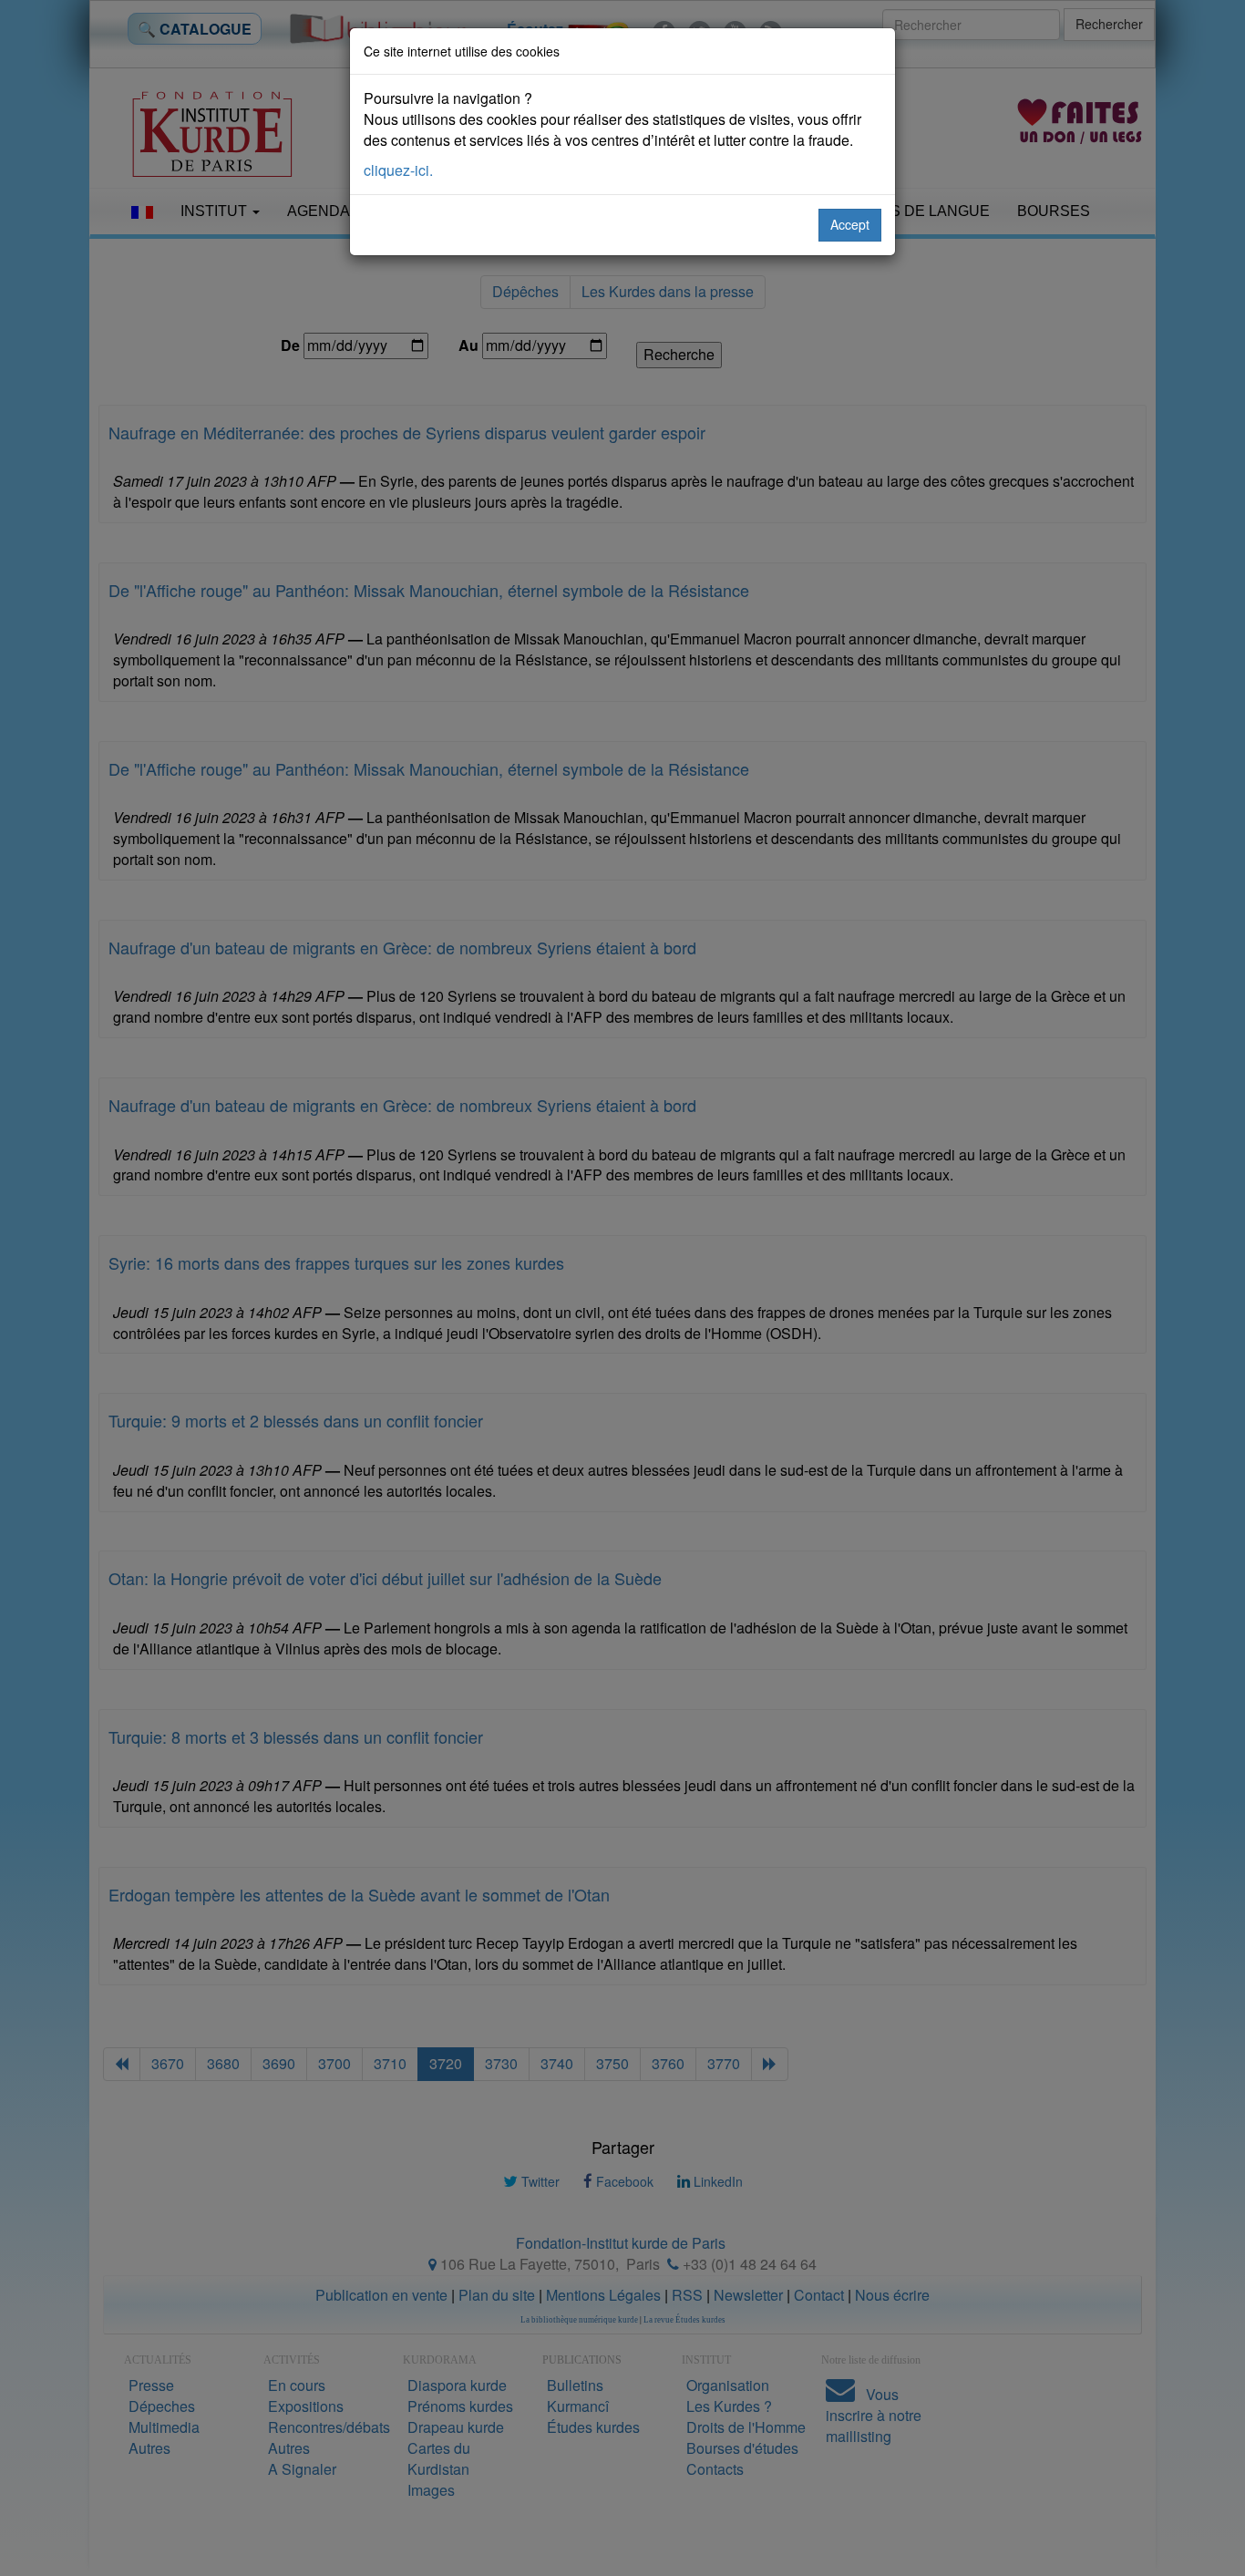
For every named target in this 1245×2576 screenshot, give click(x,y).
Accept (850, 224)
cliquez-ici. (398, 170)
